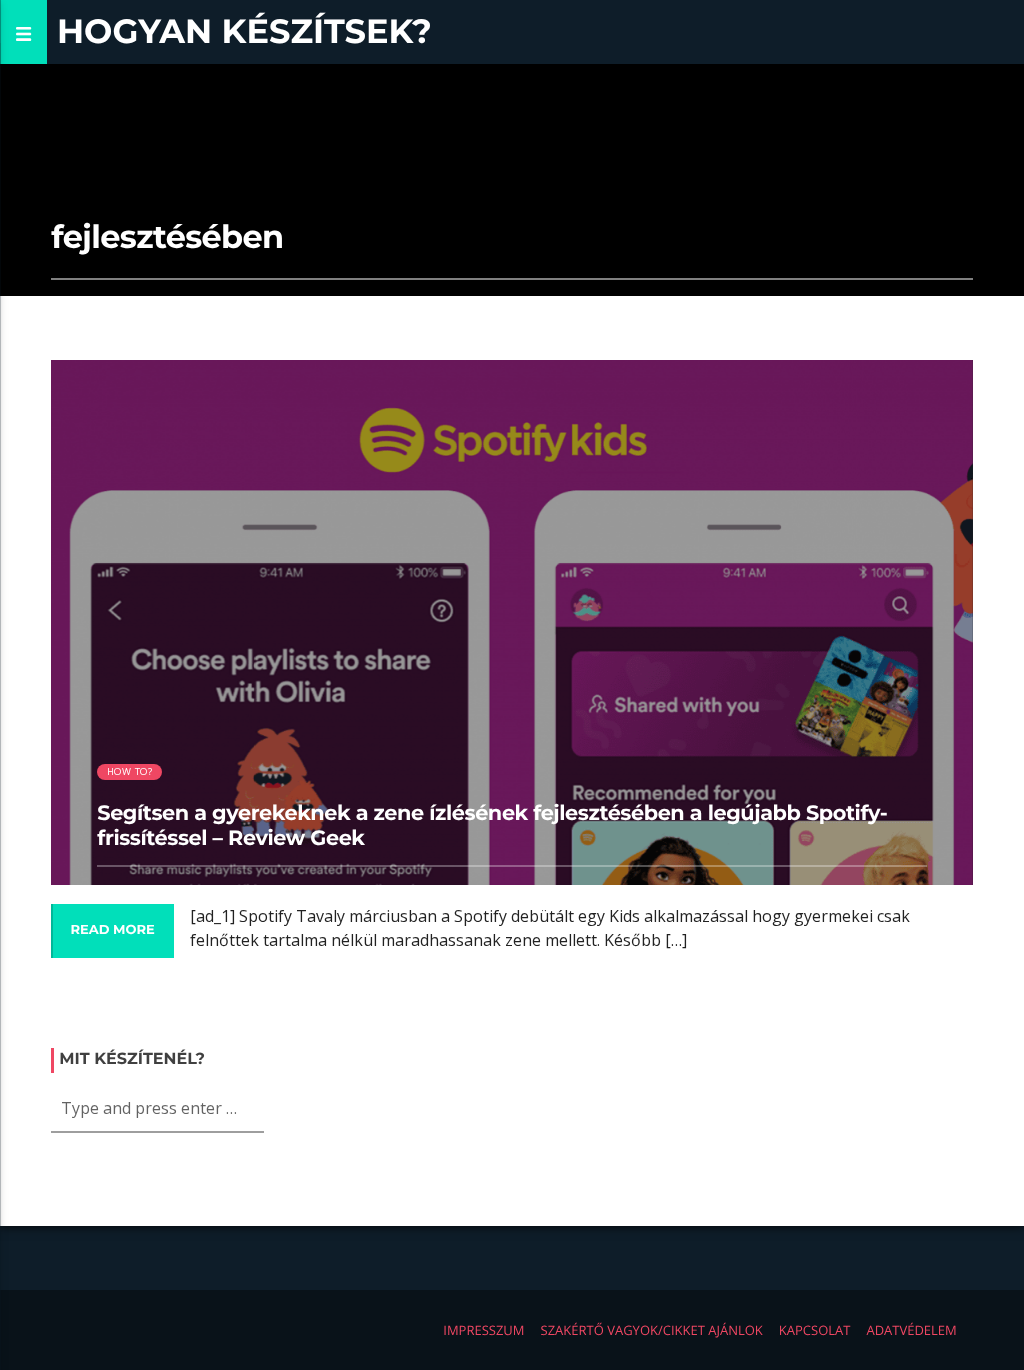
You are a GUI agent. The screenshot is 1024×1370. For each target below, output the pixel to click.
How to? (129, 771)
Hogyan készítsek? (244, 31)
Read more (112, 930)
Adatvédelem (911, 1330)
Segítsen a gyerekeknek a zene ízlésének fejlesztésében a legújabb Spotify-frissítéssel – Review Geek (492, 826)
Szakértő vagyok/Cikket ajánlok (652, 1330)
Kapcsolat (815, 1330)
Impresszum (483, 1330)
